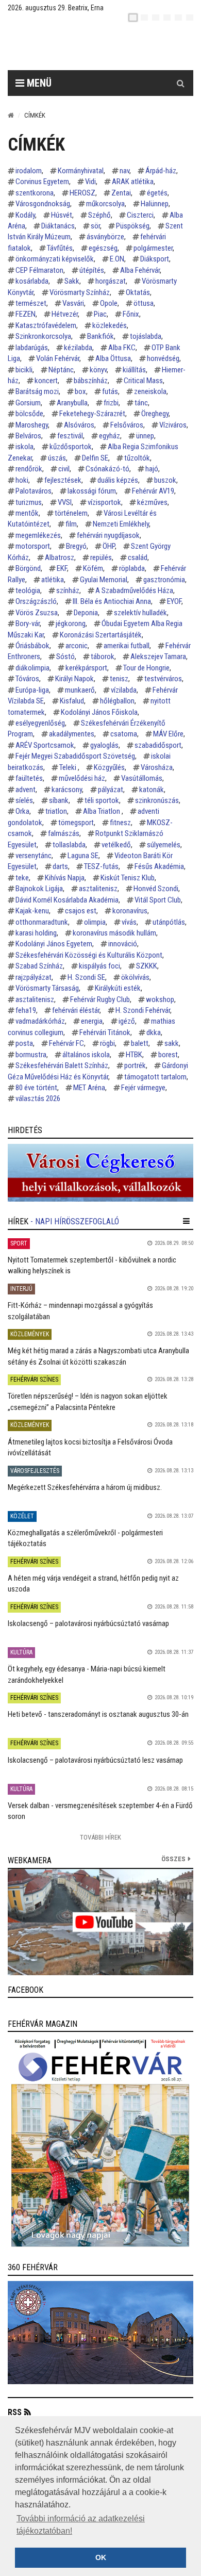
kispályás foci (99, 966)
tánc (141, 403)
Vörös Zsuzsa (37, 613)
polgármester (153, 248)
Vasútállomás (142, 778)
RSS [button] (15, 2412)
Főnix (131, 314)
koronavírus (130, 911)
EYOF (174, 601)
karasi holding (36, 933)
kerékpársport (86, 668)
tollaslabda (69, 845)
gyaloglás (104, 745)
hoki (22, 480)
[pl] (156, 18)
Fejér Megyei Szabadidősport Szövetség (75, 756)
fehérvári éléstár (76, 1010)
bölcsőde (29, 414)
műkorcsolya (105, 204)
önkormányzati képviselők (55, 259)
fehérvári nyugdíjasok (108, 535)
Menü (38, 83)
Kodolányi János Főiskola (99, 712)
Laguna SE (83, 856)
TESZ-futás (101, 866)
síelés (24, 800)
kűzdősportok (71, 447)
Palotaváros (33, 491)
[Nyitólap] (11, 115)
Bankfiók (100, 336)
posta (24, 1043)
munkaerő (80, 690)
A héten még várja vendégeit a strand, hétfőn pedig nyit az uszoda (93, 1584)
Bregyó (76, 546)
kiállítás (134, 370)
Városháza (157, 767)
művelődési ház (82, 778)
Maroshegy (32, 425)
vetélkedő (116, 845)
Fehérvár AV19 (153, 491)
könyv (98, 370)
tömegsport (76, 823)
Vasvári (73, 303)
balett (140, 1043)
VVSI (65, 502)
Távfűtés (60, 248)
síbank (59, 800)
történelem (71, 513)
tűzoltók (137, 458)
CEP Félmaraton (39, 270)
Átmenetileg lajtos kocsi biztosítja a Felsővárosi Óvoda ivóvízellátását (90, 1447)
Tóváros (27, 679)
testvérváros (163, 679)
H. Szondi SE (86, 977)
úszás (57, 458)
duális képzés (118, 480)
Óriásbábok (32, 646)
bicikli (24, 370)
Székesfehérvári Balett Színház (62, 1065)
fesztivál (70, 436)
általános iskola (86, 1055)
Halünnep (155, 204)
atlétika (53, 580)
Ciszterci (140, 215)
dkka (154, 1032)
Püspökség (133, 226)
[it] (178, 18)
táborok (103, 657)
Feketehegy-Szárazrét (92, 414)
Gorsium (28, 403)
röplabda (132, 568)
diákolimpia (32, 668)
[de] (167, 18)
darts (60, 866)
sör (95, 226)
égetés (157, 193)
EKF (62, 568)
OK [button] (101, 2557)
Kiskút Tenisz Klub (128, 878)
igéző (127, 1021)
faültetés (29, 778)
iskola (24, 447)
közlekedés (110, 325)
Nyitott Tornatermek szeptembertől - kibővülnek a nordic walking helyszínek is (92, 1265)
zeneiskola (150, 391)
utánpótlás (169, 922)
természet (31, 303)
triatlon (56, 811)
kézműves (152, 502)
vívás (129, 922)
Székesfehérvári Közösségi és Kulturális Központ (89, 955)
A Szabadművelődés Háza (134, 590)
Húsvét (62, 215)
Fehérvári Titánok (105, 1032)
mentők (27, 513)
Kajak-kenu (32, 911)
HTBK (134, 1055)
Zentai (121, 193)
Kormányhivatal (81, 171)
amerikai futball (127, 646)
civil (64, 469)
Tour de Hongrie (146, 668)
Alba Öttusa (113, 358)
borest (168, 1055)
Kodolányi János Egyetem (54, 944)
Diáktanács (58, 226)
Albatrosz (60, 557)
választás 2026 (38, 1098)
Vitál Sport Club (158, 900)
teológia (28, 590)
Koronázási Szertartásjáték (101, 635)
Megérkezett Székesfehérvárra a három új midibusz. (85, 1487)
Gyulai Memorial (104, 580)
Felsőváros (127, 425)
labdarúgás (32, 348)
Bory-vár (28, 624)
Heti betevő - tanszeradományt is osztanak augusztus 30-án (98, 1714)
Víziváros (173, 425)
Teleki (69, 767)
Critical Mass (143, 381)
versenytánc (33, 856)
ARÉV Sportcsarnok (45, 745)
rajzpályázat (33, 977)
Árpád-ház (161, 171)
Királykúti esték (118, 988)
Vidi (90, 182)
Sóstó (65, 657)
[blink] (190, 18)
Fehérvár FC (66, 1043)
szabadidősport (158, 745)
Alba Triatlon (102, 811)
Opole (109, 303)
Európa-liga (32, 690)
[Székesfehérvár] (108, 47)
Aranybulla (72, 403)
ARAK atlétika (133, 182)
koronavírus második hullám (114, 933)
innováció (123, 944)
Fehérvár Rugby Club (100, 999)
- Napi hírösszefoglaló (75, 1221)
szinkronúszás (157, 800)
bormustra (31, 1055)
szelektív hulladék (140, 613)
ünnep (145, 436)
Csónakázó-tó (107, 469)
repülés (101, 557)
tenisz (119, 679)
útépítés (92, 270)
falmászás (64, 833)
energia (92, 1021)
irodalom (29, 171)
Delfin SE (95, 458)
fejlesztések (63, 480)
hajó (152, 469)
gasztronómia (164, 580)
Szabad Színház (39, 966)
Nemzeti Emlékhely (121, 524)
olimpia (95, 922)
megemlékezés (38, 535)
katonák (152, 790)
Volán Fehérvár (58, 358)
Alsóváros (79, 425)
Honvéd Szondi (156, 889)
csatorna (124, 734)
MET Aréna (89, 1088)
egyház (110, 436)
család (138, 557)
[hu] (133, 18)
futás (110, 391)
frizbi (111, 403)
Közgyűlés (109, 767)
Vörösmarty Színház (80, 292)
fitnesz (120, 823)
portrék (135, 1065)
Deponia (86, 613)
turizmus (29, 502)
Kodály (25, 215)
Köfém (93, 568)
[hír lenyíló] (186, 1221)
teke (22, 878)
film (71, 524)
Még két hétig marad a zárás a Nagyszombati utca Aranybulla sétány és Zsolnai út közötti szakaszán (98, 1356)
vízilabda (124, 690)
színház (68, 590)
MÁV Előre (168, 734)
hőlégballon (117, 701)
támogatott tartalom (155, 1077)
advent (26, 790)
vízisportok (104, 502)
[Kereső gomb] (180, 83)
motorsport (33, 546)
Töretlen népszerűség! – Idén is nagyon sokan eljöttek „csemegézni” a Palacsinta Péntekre (88, 1401)
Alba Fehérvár (140, 270)
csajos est (81, 911)
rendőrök (29, 469)
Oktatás (138, 292)
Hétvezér (65, 314)
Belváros (28, 436)
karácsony (67, 790)
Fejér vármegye (143, 1088)
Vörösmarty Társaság (47, 988)
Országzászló (36, 601)
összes (173, 1859)
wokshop (160, 999)
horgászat (111, 281)
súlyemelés (164, 845)
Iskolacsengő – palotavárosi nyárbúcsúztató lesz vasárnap (95, 1760)
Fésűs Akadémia (159, 866)
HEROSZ (82, 193)
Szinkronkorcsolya (43, 336)
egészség (103, 248)
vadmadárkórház (40, 1021)
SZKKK (147, 966)
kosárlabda (32, 281)
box (80, 391)
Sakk (72, 281)
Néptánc (61, 370)
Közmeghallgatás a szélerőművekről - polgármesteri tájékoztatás (85, 1538)
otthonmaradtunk (42, 922)
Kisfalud (72, 701)
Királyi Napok (74, 679)
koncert (46, 381)
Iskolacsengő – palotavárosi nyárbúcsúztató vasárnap (88, 1623)
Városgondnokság (43, 204)
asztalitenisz (98, 889)
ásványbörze (105, 237)
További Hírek (100, 1837)
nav (124, 171)
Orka (22, 811)
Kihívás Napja (65, 878)
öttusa (144, 303)
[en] (144, 18)
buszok (165, 480)
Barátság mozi (37, 391)
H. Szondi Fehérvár (143, 1010)
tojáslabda (146, 336)
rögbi (107, 1043)
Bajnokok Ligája (39, 889)
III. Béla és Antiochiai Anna (112, 601)
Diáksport (155, 259)
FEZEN (26, 314)
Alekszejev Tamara (158, 657)
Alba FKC (122, 348)
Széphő (99, 215)
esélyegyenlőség (40, 723)
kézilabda (78, 348)
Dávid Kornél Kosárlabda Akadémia (67, 900)
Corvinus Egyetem (42, 182)
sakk (172, 1043)
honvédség (163, 358)
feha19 (26, 1010)
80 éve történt (36, 1088)
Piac (100, 314)
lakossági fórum (92, 491)
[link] (100, 1173)
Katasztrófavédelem (46, 325)
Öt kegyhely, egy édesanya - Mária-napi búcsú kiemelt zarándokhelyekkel (87, 1674)
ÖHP (109, 546)
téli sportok (102, 800)
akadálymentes (72, 734)
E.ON (117, 259)
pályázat (111, 790)
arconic (77, 646)
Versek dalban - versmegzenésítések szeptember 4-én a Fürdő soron (100, 1811)
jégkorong (71, 624)
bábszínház (91, 381)
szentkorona (35, 193)
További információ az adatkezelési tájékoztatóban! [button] (81, 2525)
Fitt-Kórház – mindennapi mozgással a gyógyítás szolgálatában (80, 1311)
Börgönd (28, 568)
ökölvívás (135, 977)
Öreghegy (155, 414)
